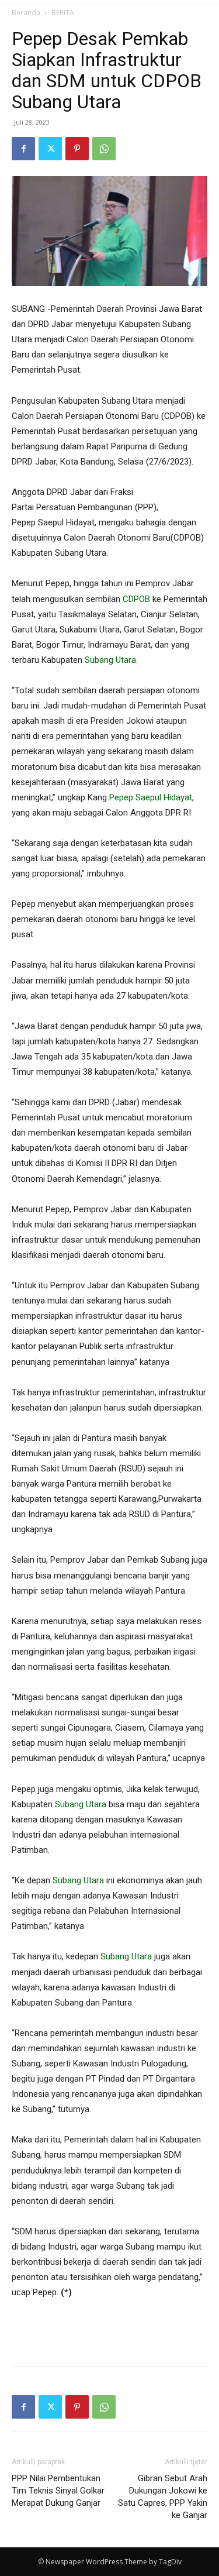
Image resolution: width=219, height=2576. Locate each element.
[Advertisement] (110, 2330)
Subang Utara (110, 660)
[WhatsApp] (104, 149)
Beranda (26, 13)
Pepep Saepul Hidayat (151, 797)
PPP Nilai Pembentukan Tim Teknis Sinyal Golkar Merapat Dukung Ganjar (58, 2491)
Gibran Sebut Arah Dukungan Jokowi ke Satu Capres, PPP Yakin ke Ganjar (163, 2497)
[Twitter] (50, 149)
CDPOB (136, 599)
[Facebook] (23, 149)
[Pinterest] (77, 149)
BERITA (63, 13)
